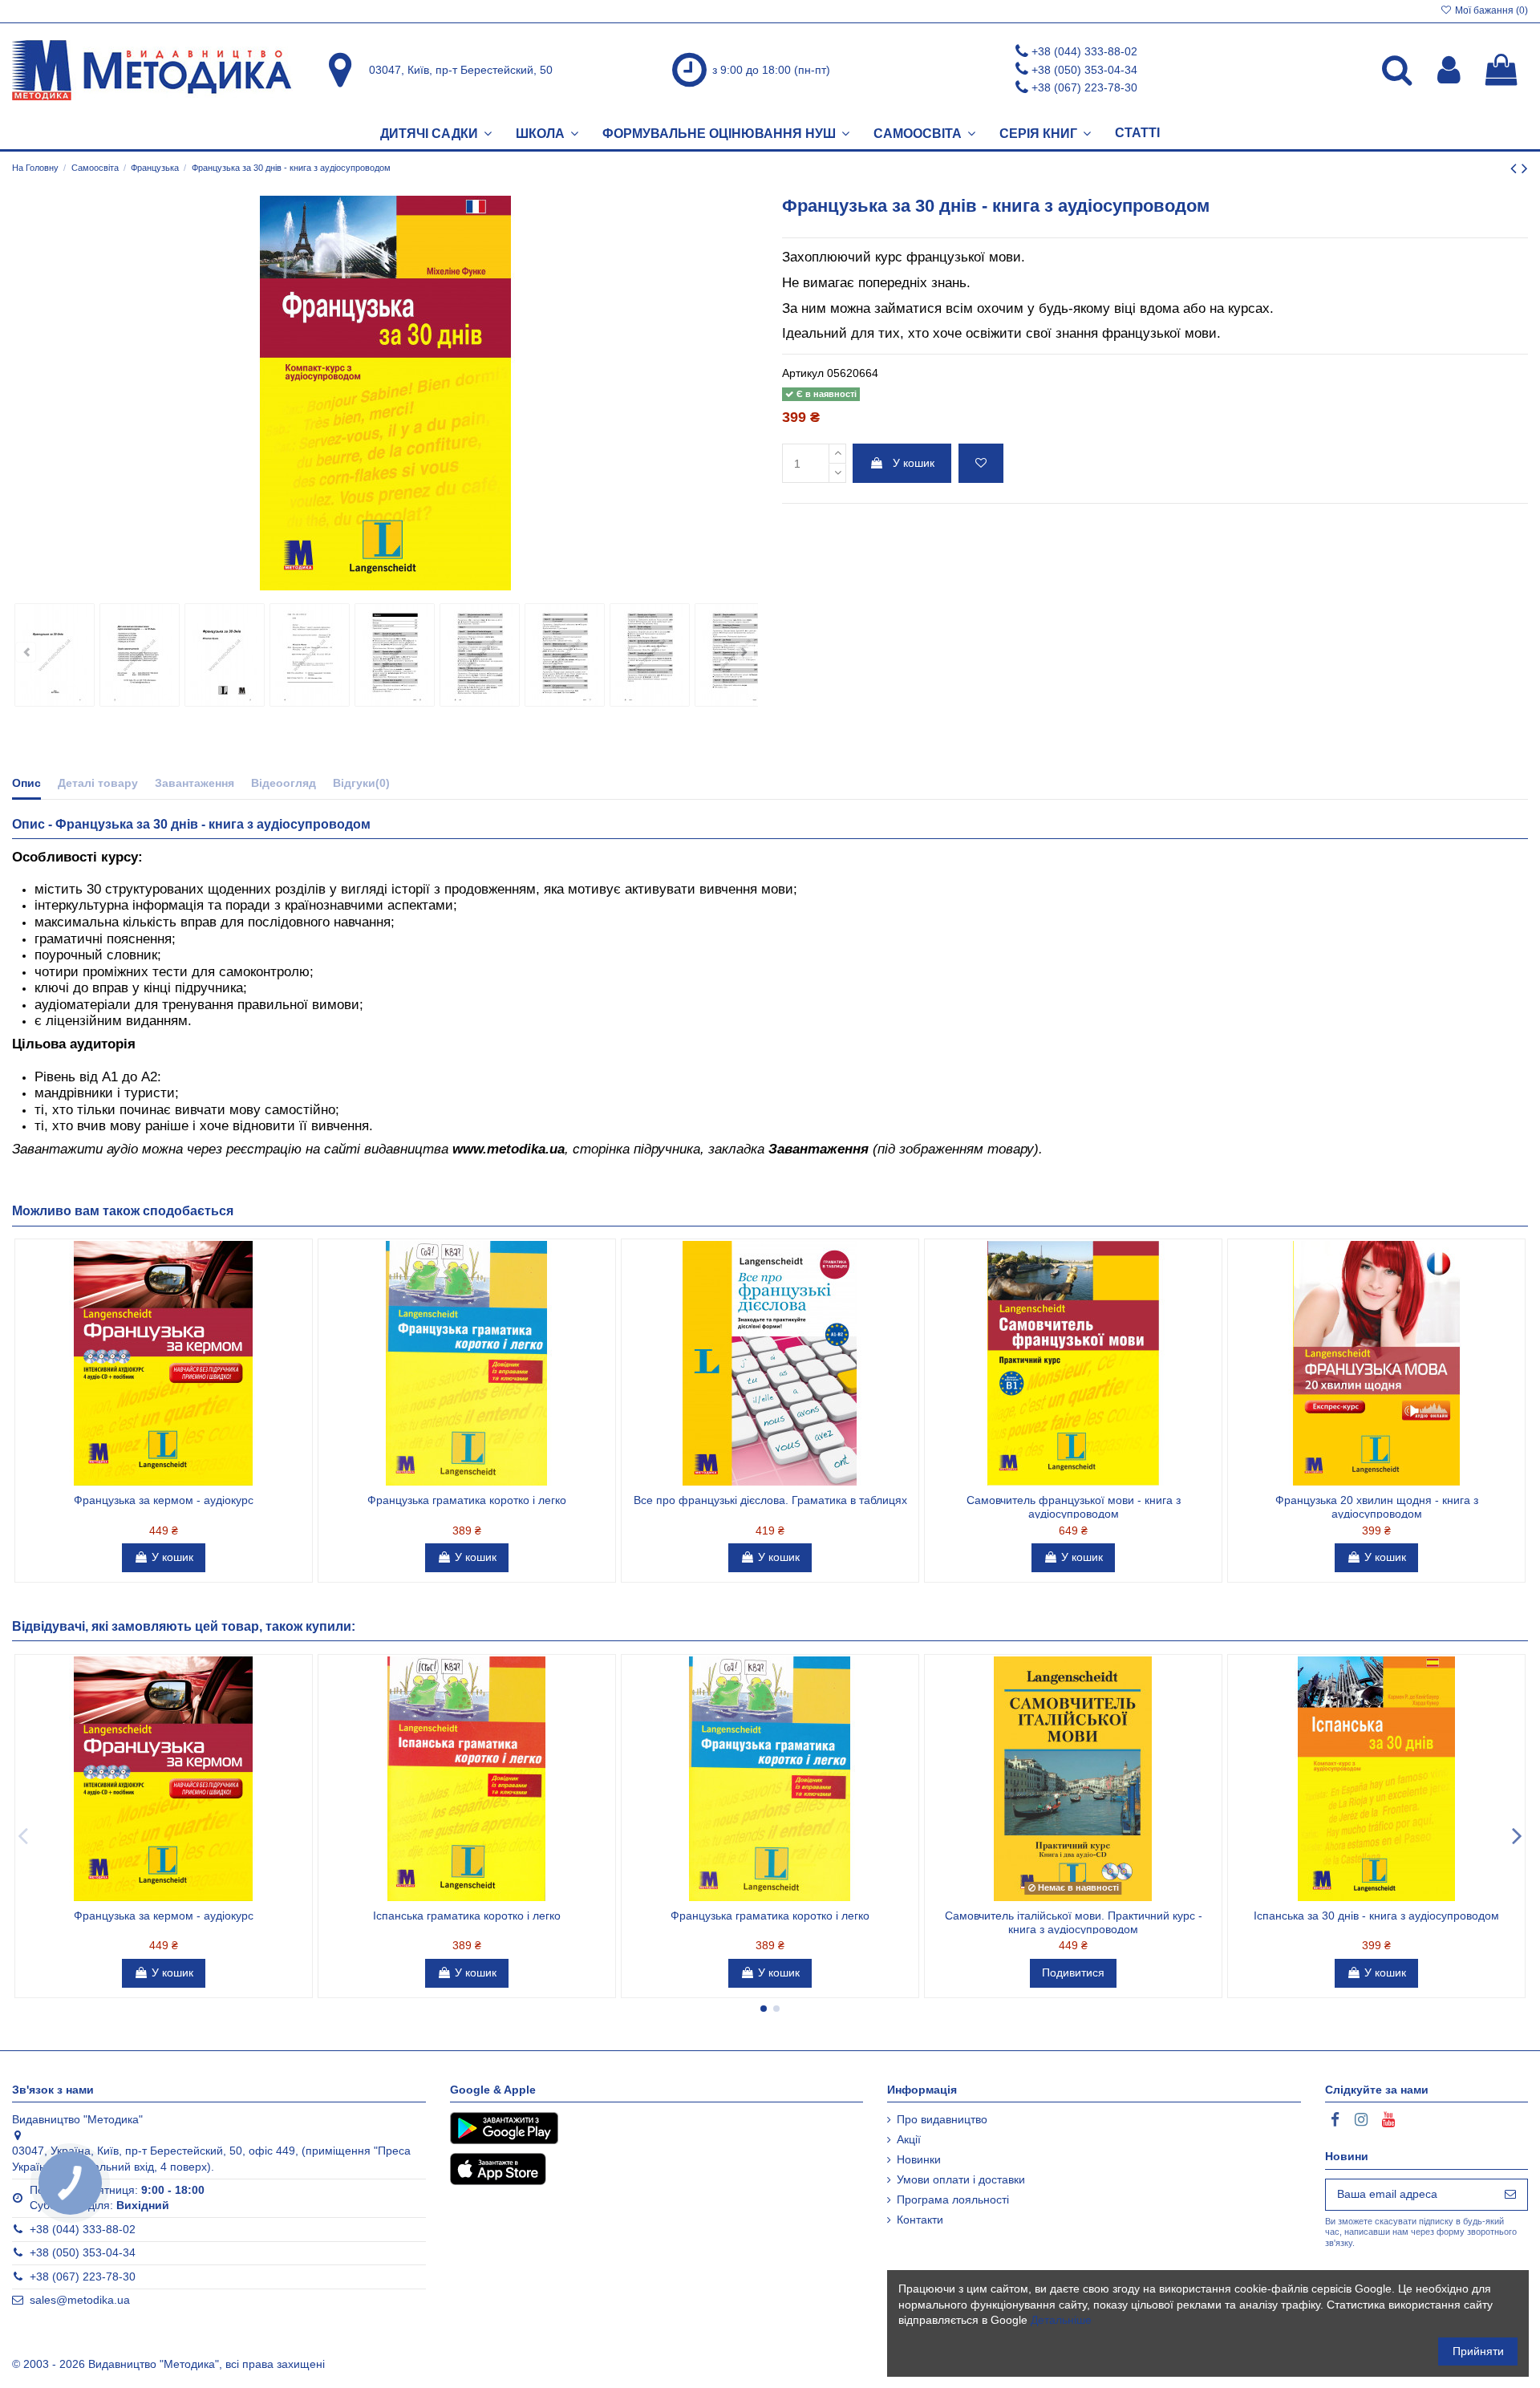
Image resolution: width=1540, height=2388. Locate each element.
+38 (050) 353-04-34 (1084, 70)
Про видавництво (942, 2119)
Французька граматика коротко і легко (467, 1500)
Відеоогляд (284, 783)
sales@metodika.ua (80, 2300)
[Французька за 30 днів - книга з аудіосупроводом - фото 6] (480, 655)
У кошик (914, 463)
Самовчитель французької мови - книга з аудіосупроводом (1074, 1507)
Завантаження (195, 783)
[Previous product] (1516, 168)
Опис (26, 783)
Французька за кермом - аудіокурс (164, 1500)
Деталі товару (98, 783)
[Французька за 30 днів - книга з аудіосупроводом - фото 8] (650, 655)
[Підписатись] (1510, 2195)
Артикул (803, 373)
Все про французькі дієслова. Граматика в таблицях (770, 1500)
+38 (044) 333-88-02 (1084, 51)
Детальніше (1061, 2320)
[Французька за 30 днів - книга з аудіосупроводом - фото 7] (565, 655)
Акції (909, 2139)
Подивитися (1073, 1972)
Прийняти (1478, 2351)
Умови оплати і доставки (961, 2179)
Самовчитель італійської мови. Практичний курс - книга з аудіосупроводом (1074, 1922)
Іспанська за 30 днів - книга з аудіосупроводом (1376, 1916)
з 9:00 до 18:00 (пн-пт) (771, 70)
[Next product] (1525, 168)
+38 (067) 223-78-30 (1084, 87)
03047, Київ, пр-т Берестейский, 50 (461, 70)
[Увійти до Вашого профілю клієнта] (1449, 70)
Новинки (919, 2159)
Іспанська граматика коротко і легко (467, 1916)
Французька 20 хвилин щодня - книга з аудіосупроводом (1377, 1507)
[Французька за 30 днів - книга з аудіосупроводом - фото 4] (310, 655)
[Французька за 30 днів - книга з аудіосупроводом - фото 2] (140, 655)
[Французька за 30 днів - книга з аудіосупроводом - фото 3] (225, 655)
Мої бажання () (1490, 10)
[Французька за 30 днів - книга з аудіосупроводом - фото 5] (395, 655)
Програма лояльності (953, 2199)
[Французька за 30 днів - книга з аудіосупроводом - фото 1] (55, 655)
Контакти (920, 2220)
